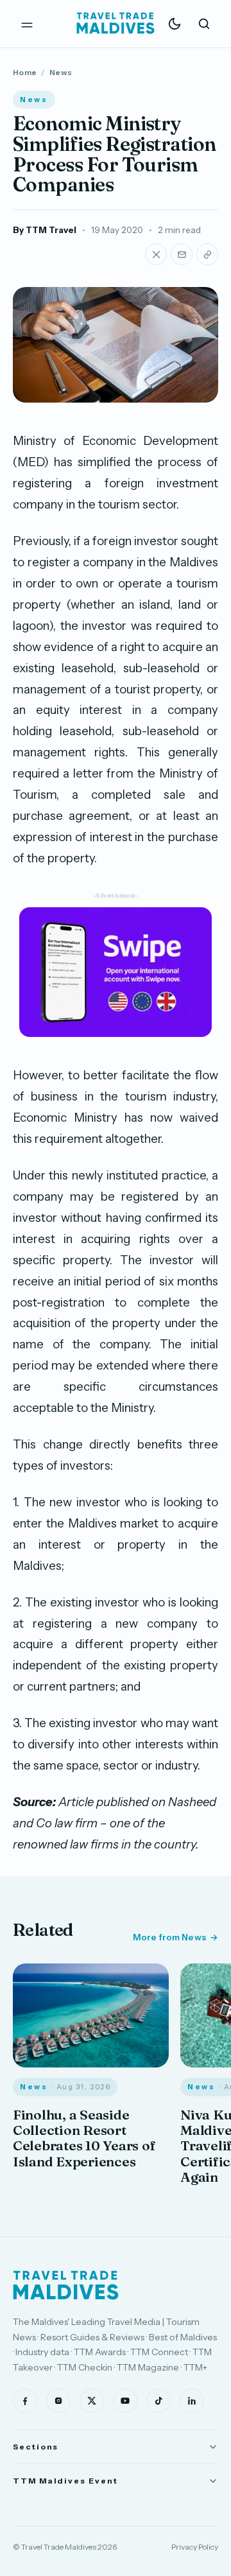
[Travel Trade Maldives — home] (116, 24)
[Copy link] (207, 254)
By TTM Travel (45, 230)
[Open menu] (27, 24)
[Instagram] (58, 2401)
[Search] (204, 24)
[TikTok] (158, 2401)
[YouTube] (125, 2401)
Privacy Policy (195, 2547)
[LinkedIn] (192, 2401)
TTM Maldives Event (65, 2481)
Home (25, 72)
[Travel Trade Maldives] (66, 2285)
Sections (36, 2447)
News (61, 72)
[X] (92, 2401)
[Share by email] (182, 254)
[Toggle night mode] (175, 24)
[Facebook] (25, 2401)
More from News (169, 1937)
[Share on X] (156, 254)
